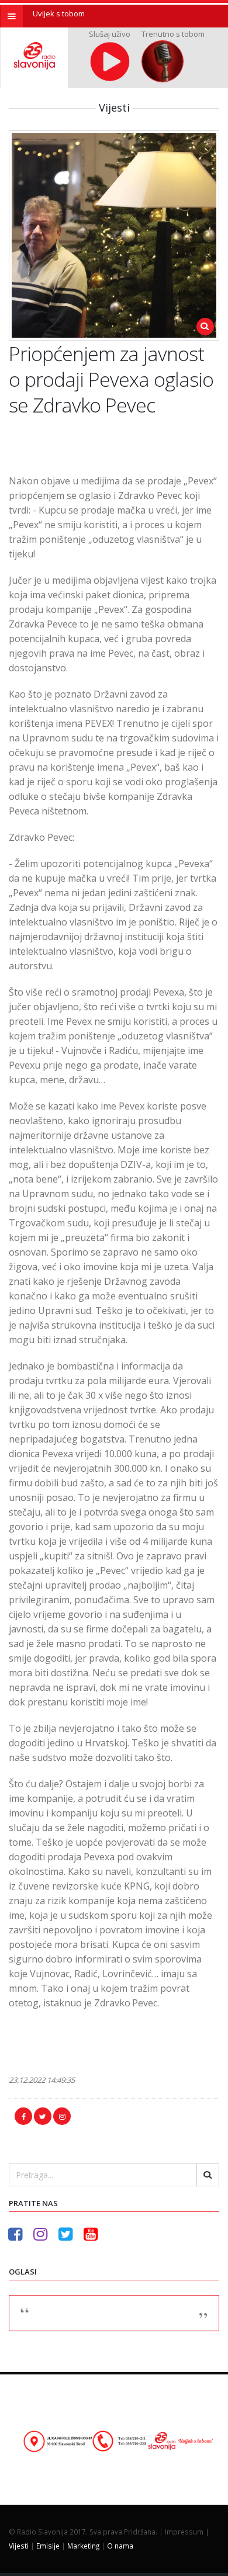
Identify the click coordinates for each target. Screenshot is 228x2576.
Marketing (83, 2546)
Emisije (48, 2546)
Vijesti (19, 2546)
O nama (120, 2546)
